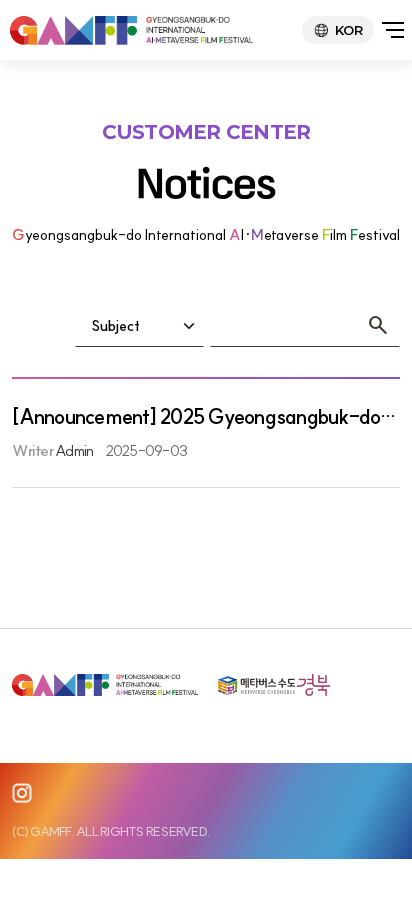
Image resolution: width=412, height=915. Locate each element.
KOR (348, 30)
